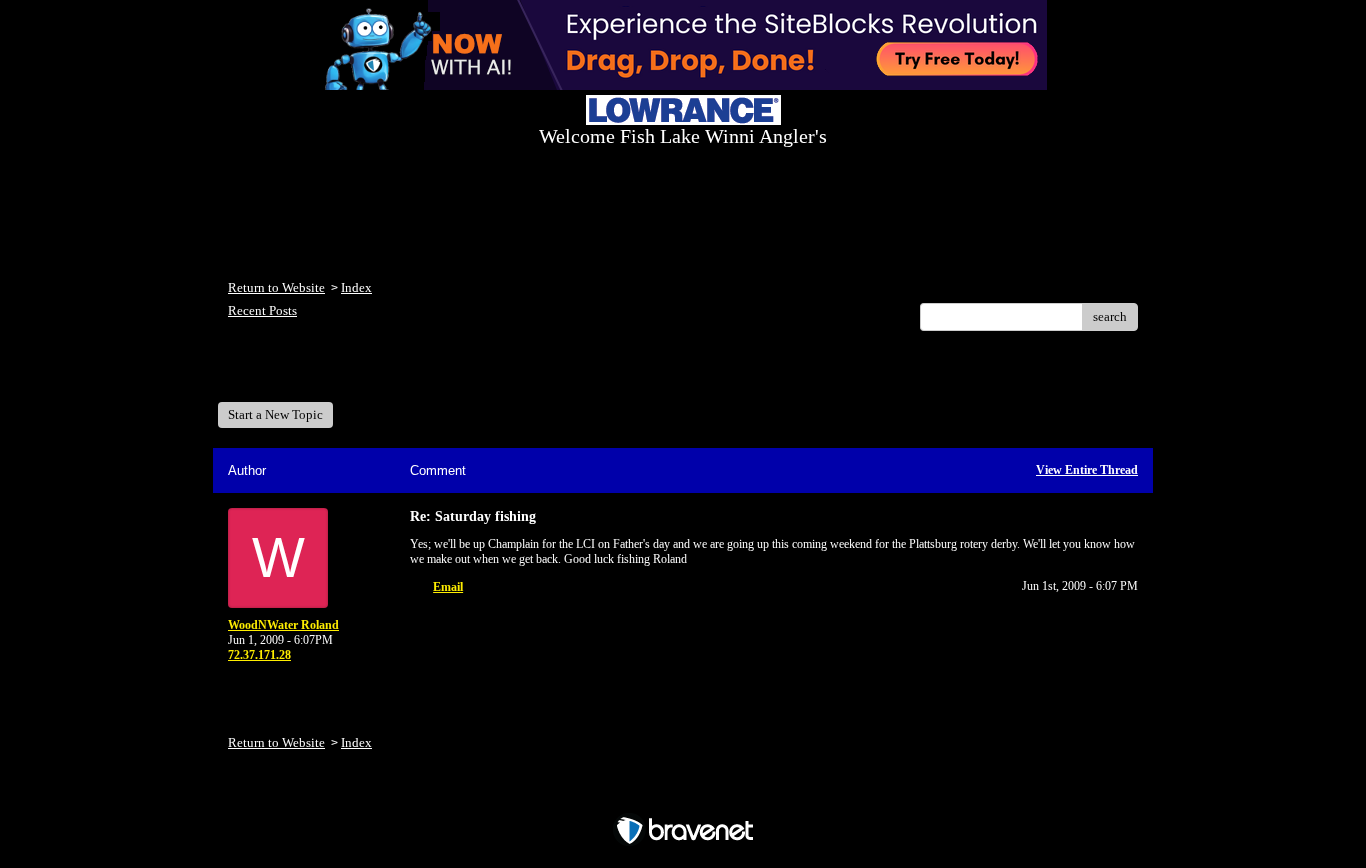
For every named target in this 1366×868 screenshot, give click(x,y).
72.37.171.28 (259, 655)
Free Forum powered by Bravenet (683, 795)
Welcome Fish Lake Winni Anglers (337, 373)
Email (448, 587)
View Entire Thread (1087, 470)
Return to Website (276, 287)
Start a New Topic (275, 414)
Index (356, 287)
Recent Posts (262, 310)
